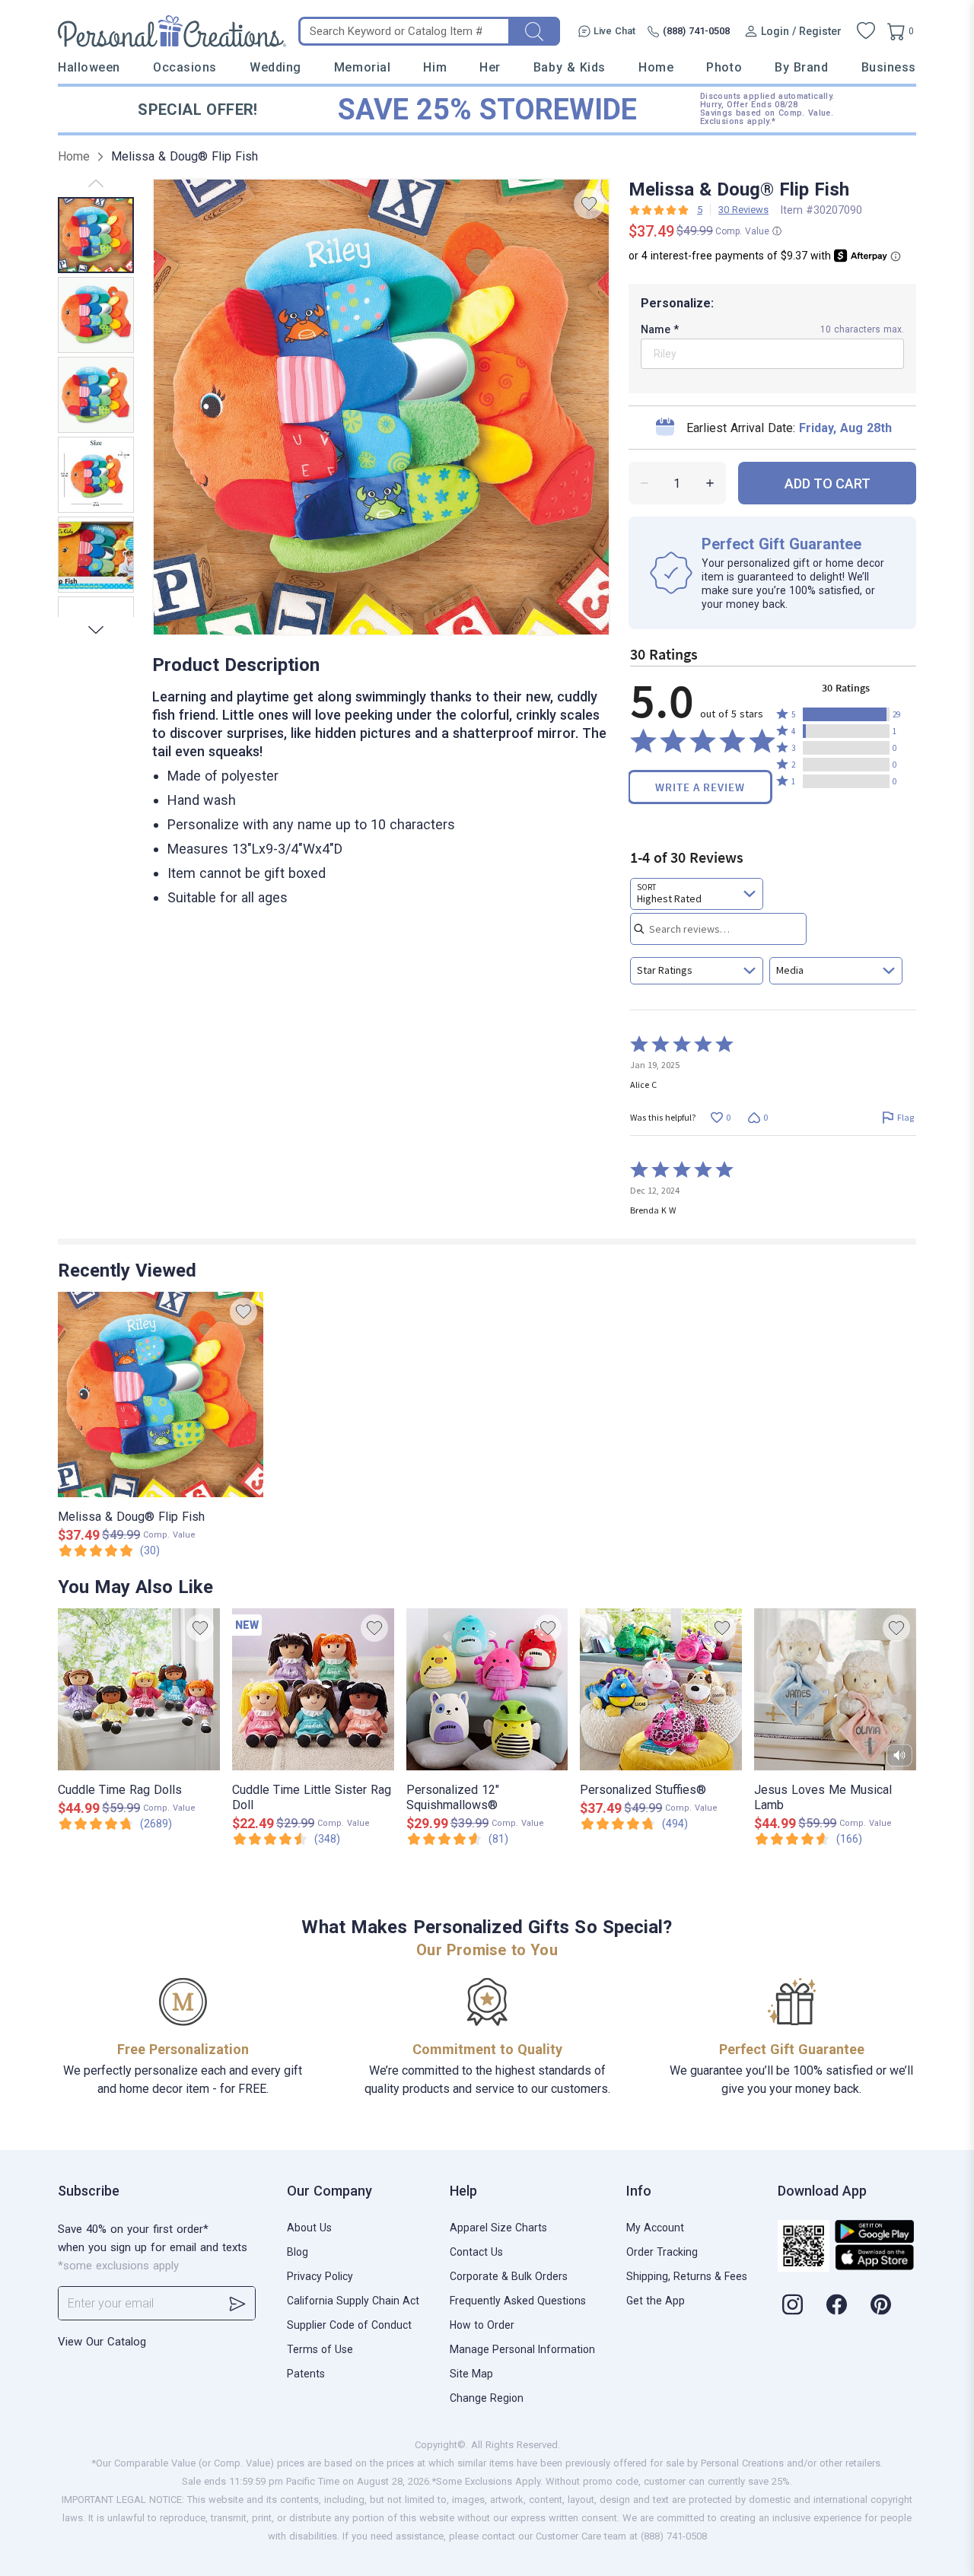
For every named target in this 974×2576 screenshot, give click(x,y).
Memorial (362, 67)
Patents (306, 2374)
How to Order (482, 2325)
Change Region (487, 2398)
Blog (298, 2252)
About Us (309, 2228)
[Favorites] (866, 31)
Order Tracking (662, 2252)
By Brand (801, 67)
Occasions (185, 67)
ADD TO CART (828, 483)
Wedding (275, 67)
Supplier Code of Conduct (349, 2325)
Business (889, 67)
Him (435, 67)
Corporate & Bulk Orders (509, 2276)
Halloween (89, 67)
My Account (655, 2228)
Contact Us (476, 2252)
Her (490, 67)
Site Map (471, 2374)
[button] (846, 714)
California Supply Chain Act (353, 2301)
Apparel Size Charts (498, 2228)
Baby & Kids (570, 67)
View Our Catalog (102, 2342)
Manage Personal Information (522, 2349)
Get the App (656, 2301)
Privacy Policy (320, 2276)
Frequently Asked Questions (518, 2301)
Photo (724, 67)
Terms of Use (320, 2349)
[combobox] (697, 894)
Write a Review (700, 787)
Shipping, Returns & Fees (687, 2276)
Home (656, 67)
